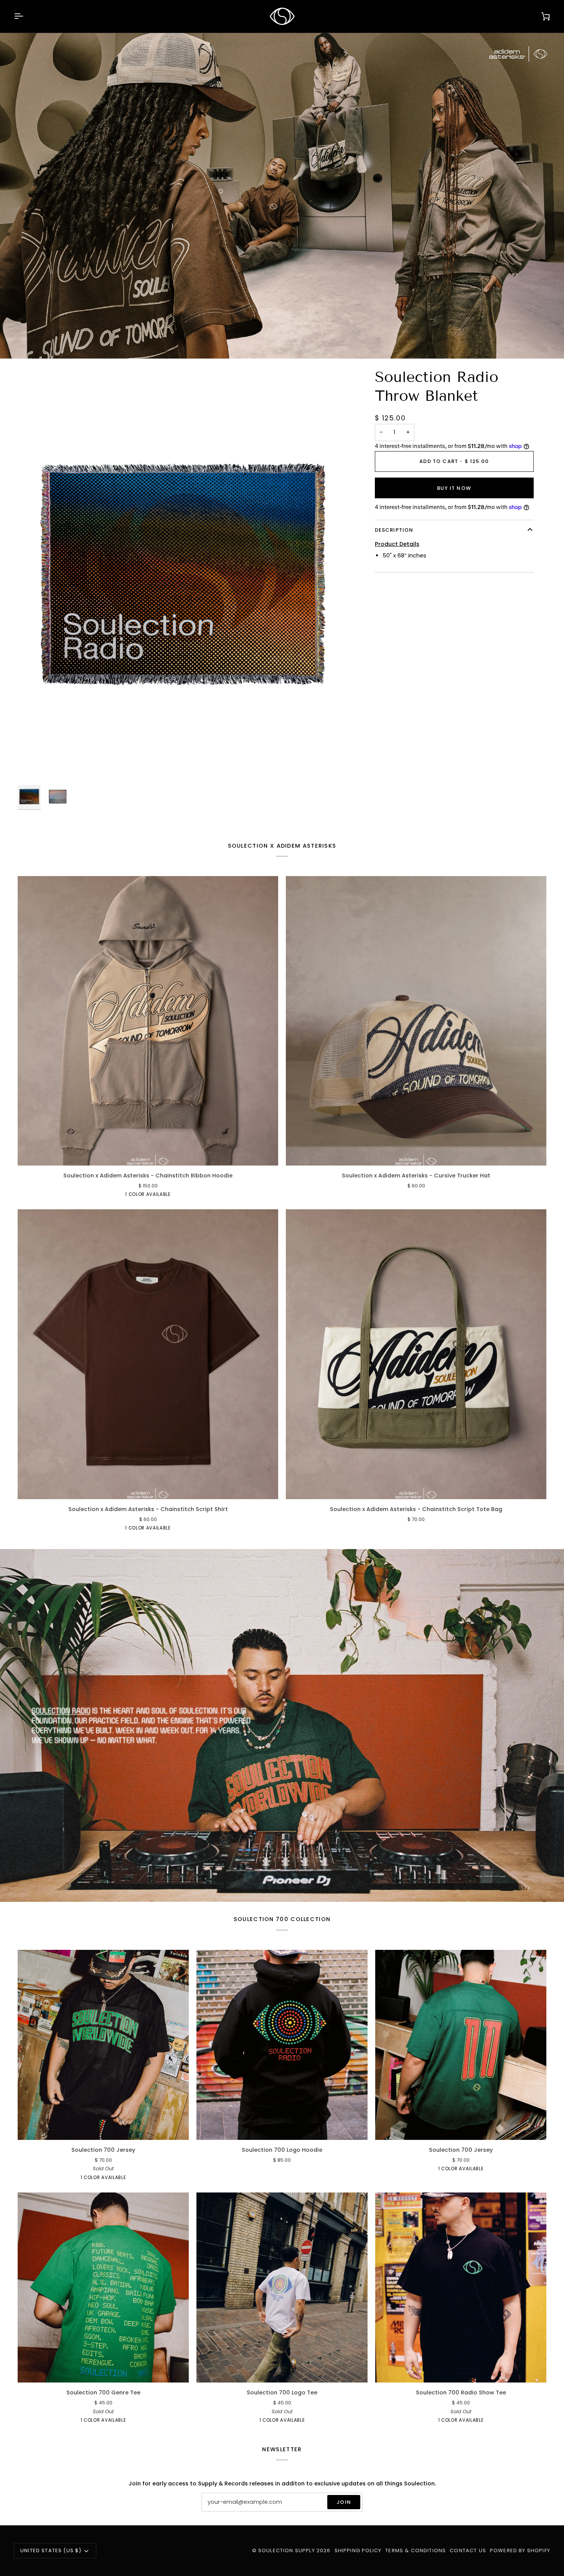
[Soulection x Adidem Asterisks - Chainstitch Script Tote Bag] (416, 1354)
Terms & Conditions (416, 2550)
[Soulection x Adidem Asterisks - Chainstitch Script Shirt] (148, 1354)
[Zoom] (183, 575)
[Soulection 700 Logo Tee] (282, 2288)
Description (394, 530)
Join (344, 2502)
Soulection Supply (287, 2550)
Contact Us (468, 2550)
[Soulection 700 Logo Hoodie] (282, 2045)
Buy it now (454, 488)
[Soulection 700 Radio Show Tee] (461, 2288)
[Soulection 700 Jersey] (103, 2045)
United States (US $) (51, 2550)
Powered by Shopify (520, 2550)
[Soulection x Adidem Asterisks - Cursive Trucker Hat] (416, 1021)
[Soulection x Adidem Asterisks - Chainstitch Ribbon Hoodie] (148, 1021)
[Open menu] (25, 16)
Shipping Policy (358, 2550)
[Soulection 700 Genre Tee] (103, 2288)
